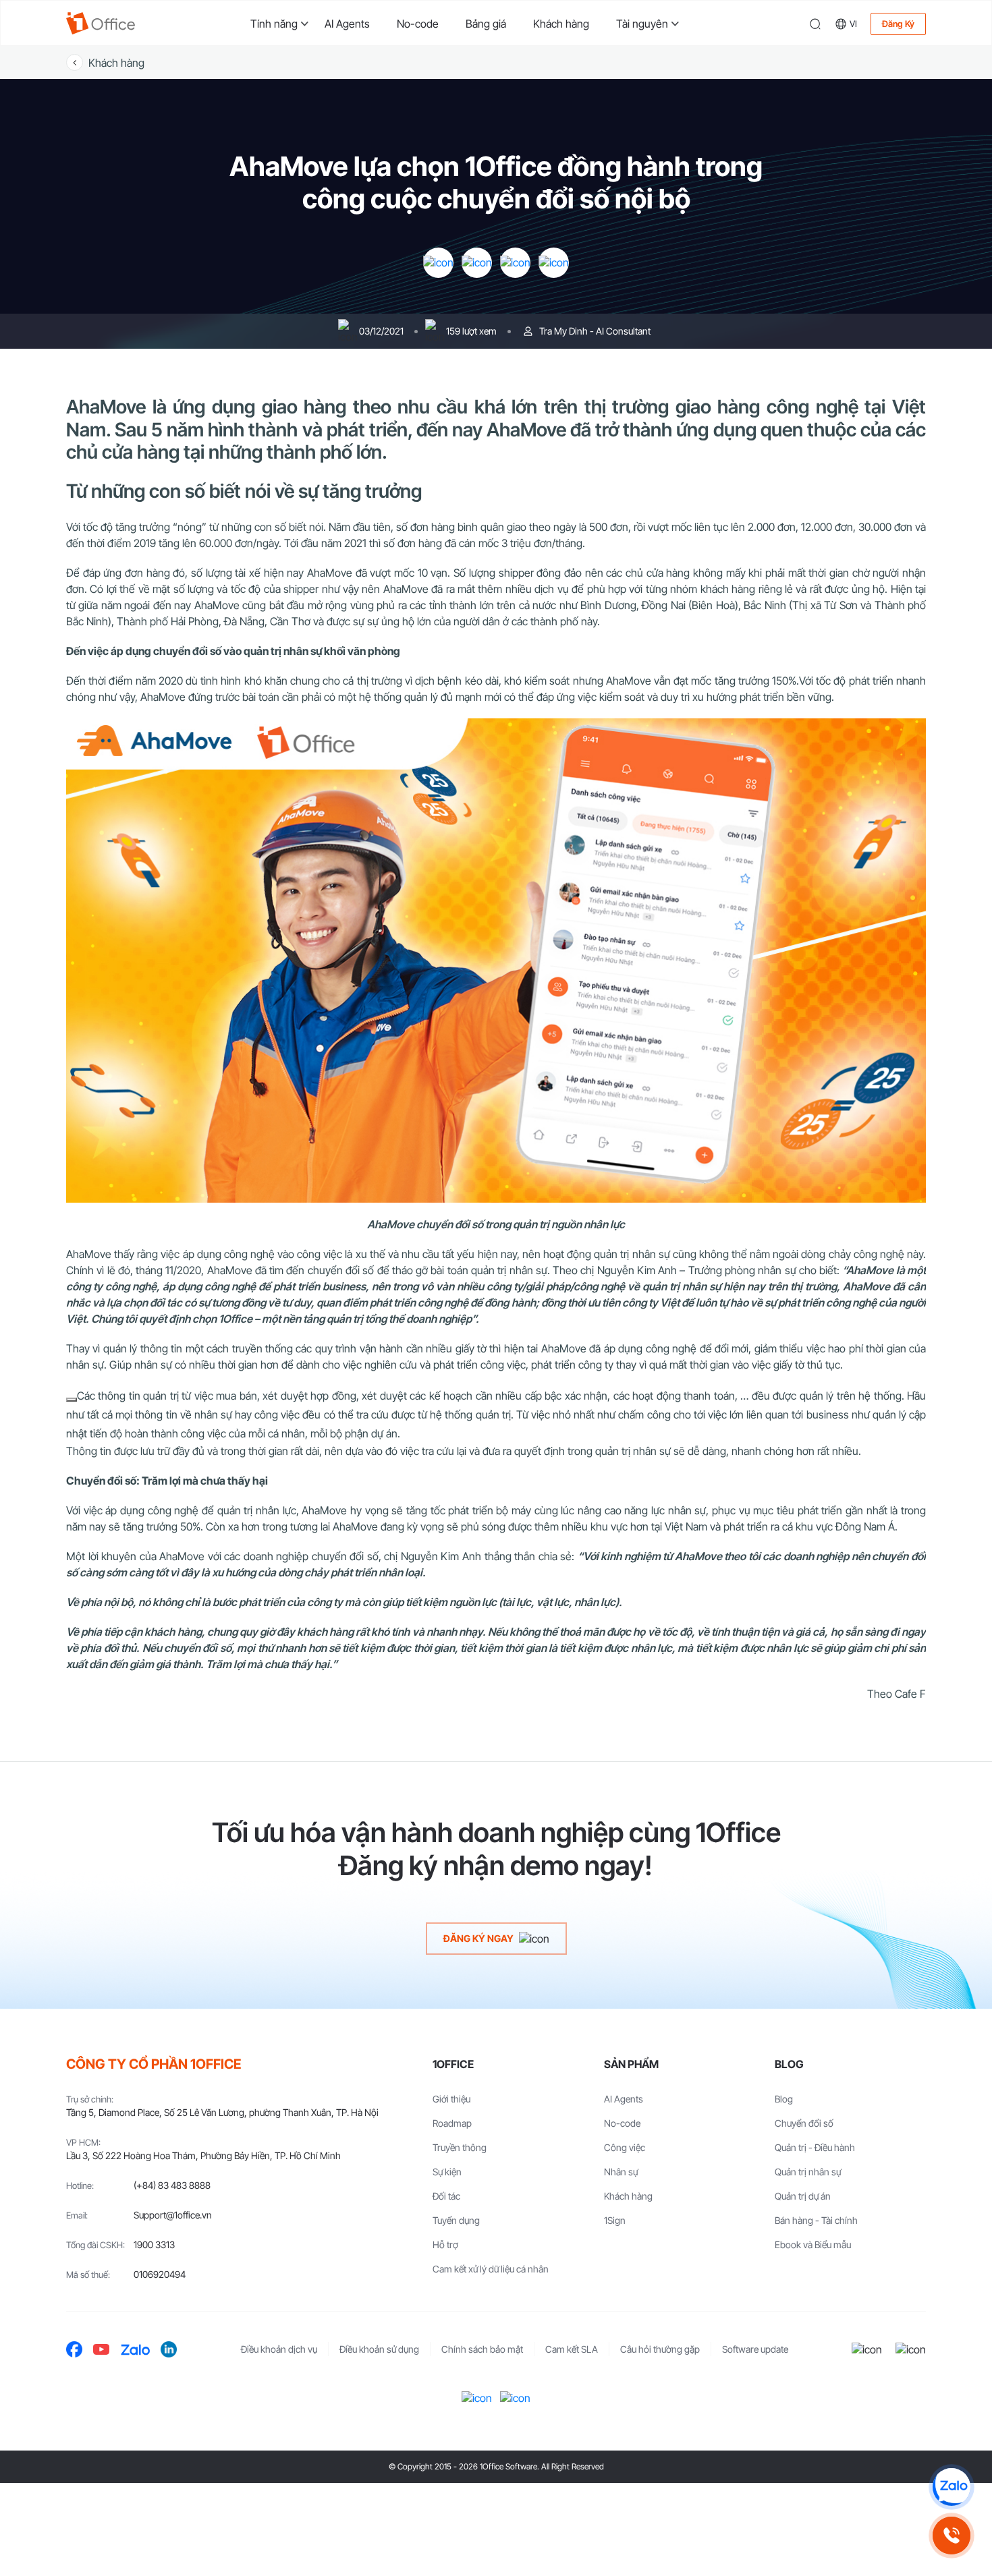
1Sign (615, 2220)
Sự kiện (447, 2172)
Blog (784, 2099)
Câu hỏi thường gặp (660, 2349)
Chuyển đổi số (804, 2123)
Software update (755, 2349)
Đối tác (446, 2196)
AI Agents (347, 24)
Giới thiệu (451, 2099)
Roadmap (452, 2123)
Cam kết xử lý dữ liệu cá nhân (491, 2269)
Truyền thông (460, 2147)
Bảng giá (486, 24)
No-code (418, 24)
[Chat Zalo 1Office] (952, 2487)
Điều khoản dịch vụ (279, 2349)
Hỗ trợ (445, 2244)
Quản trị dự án (803, 2196)
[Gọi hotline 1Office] (952, 2536)
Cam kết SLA (572, 2349)
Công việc (625, 2147)
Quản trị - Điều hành (815, 2147)
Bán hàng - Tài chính (816, 2220)
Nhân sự (621, 2172)
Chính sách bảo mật (482, 2349)
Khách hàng (561, 24)
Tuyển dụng (456, 2220)
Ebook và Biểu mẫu (813, 2244)
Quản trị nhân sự (808, 2172)
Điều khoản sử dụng (379, 2349)
